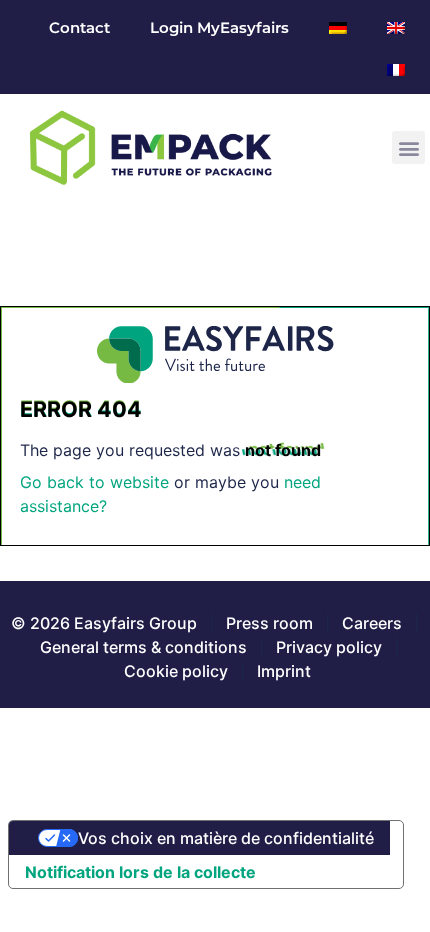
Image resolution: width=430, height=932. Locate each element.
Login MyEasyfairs (219, 27)
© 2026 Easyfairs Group (104, 623)
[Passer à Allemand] (338, 28)
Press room (267, 623)
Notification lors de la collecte (140, 872)
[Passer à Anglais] (396, 28)
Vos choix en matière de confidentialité (226, 838)
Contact (79, 27)
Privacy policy (329, 647)
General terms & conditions (143, 647)
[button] (408, 147)
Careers (372, 623)
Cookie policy (176, 671)
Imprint (284, 671)
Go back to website (94, 482)
